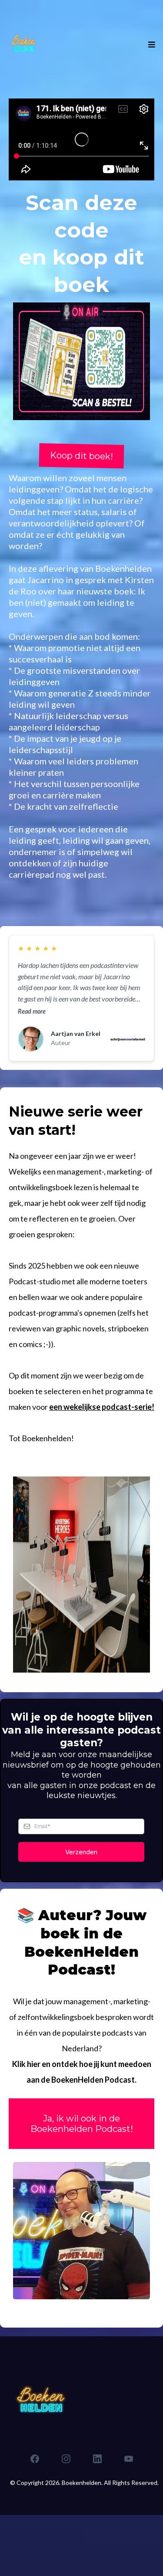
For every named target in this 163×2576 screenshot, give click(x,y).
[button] (150, 45)
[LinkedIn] (97, 2459)
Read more (32, 1011)
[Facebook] (35, 2459)
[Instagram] (66, 2459)
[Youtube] (129, 2459)
